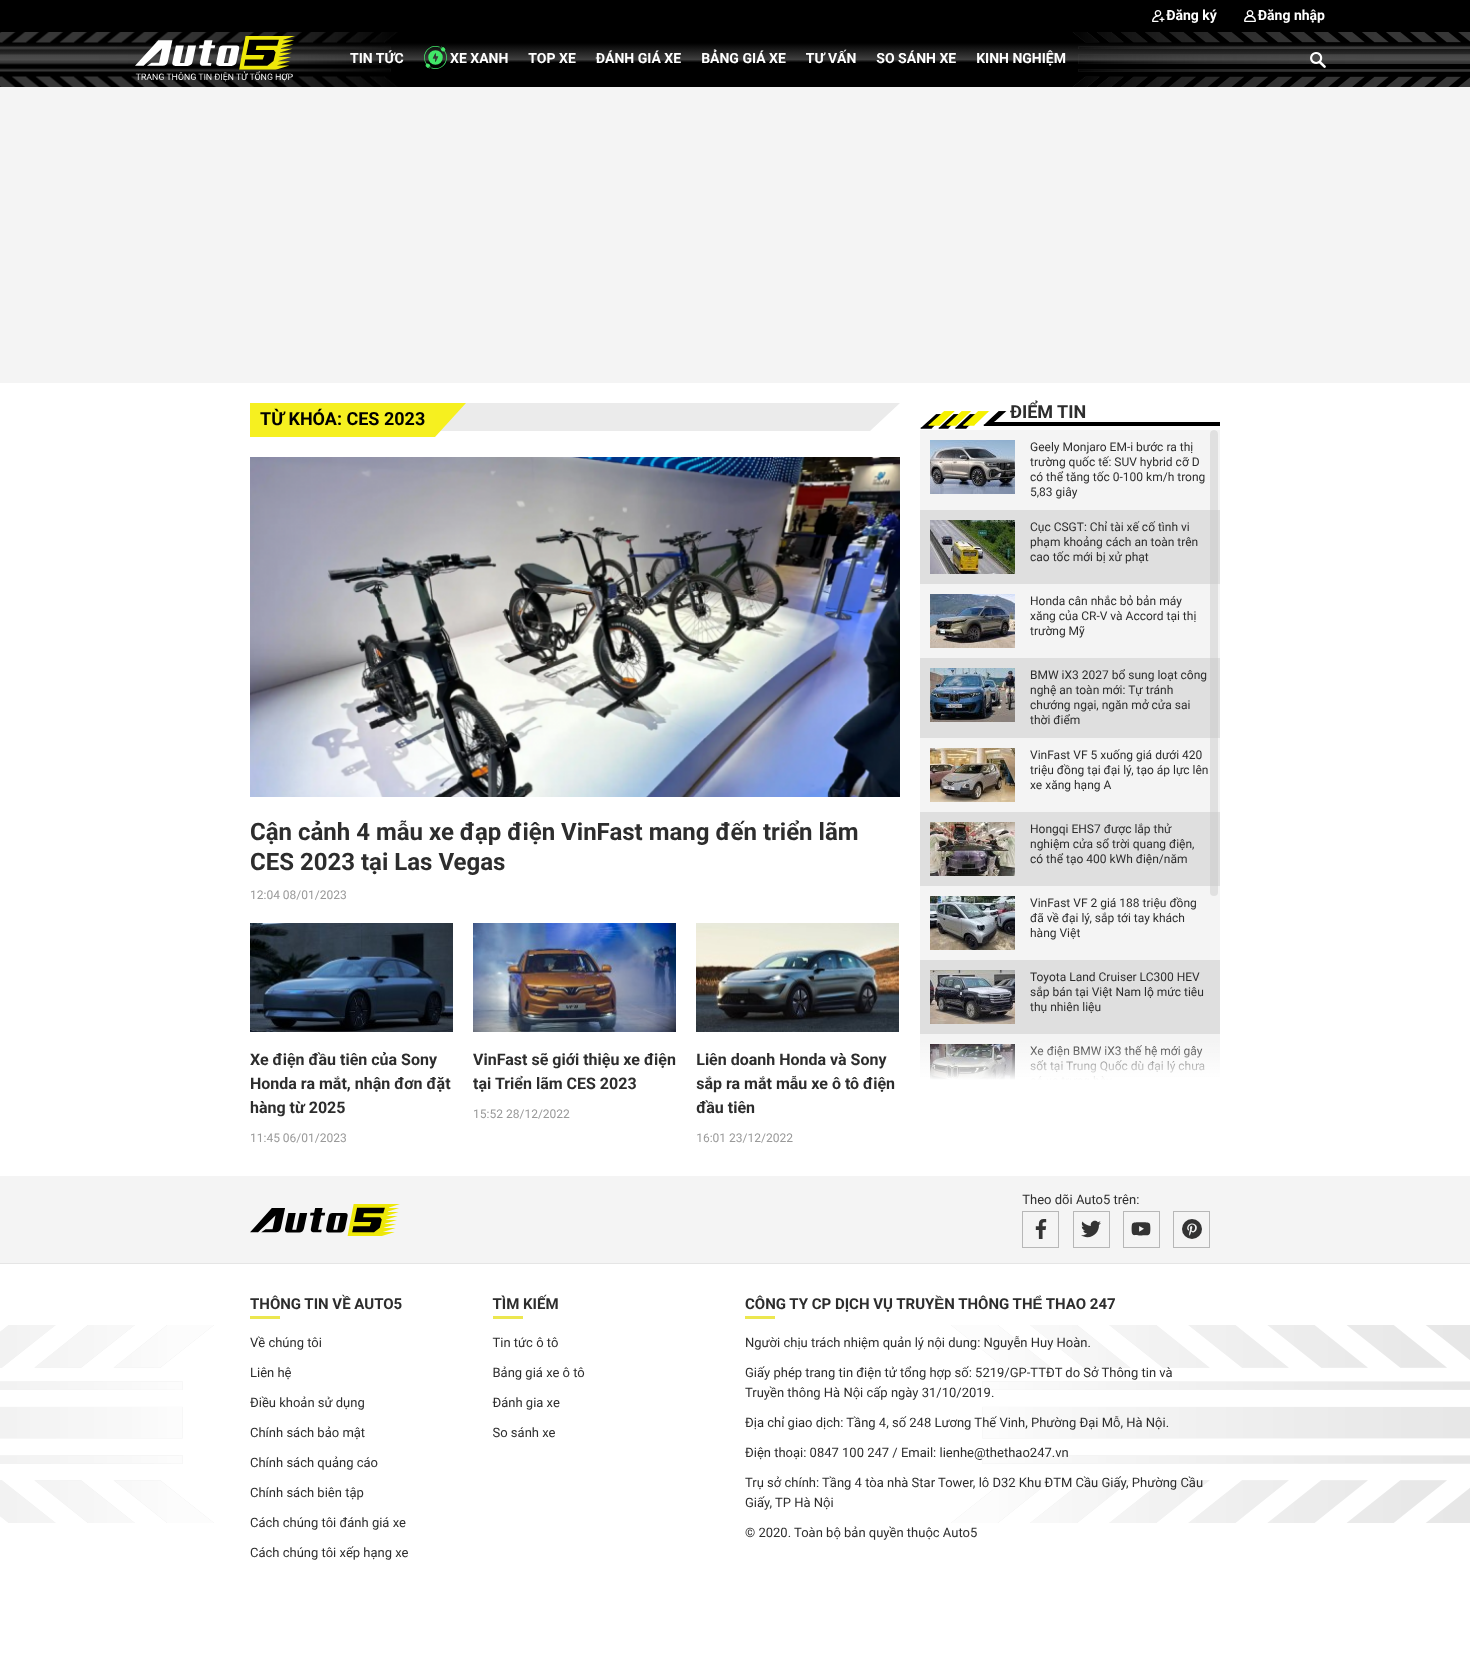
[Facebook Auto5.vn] (1040, 1229)
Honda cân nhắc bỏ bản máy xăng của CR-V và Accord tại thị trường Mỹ (1113, 616)
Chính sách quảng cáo (314, 1463)
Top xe (551, 59)
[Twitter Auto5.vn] (1091, 1229)
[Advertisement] (735, 232)
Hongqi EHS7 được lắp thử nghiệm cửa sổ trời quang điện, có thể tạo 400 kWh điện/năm (1112, 844)
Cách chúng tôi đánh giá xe (328, 1523)
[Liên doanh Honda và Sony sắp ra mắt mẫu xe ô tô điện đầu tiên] (797, 978)
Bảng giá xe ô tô (539, 1373)
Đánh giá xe (638, 59)
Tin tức (377, 59)
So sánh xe (916, 59)
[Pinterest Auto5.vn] (1191, 1229)
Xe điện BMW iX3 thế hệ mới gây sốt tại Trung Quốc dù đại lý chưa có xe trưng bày (1117, 1066)
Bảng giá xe (743, 59)
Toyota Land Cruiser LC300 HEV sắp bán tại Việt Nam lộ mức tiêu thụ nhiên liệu (1117, 992)
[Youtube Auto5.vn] (1141, 1229)
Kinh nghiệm (1021, 59)
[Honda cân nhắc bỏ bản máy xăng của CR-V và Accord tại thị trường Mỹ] (972, 621)
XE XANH (478, 59)
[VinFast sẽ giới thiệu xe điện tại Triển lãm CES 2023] (574, 978)
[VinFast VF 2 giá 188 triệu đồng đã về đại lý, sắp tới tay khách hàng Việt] (972, 923)
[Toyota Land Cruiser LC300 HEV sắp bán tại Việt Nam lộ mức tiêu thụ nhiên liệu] (972, 997)
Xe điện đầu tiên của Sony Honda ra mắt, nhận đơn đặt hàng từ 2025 (350, 1083)
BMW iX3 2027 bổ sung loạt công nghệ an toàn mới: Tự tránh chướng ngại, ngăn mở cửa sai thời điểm (1118, 697)
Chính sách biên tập (307, 1493)
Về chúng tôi (286, 1343)
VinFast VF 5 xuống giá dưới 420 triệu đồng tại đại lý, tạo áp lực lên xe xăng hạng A (1119, 770)
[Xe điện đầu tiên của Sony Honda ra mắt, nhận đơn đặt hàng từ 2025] (351, 978)
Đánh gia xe (526, 1403)
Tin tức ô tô (526, 1343)
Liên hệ (271, 1373)
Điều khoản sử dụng (307, 1403)
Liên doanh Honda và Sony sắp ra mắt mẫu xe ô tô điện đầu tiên (795, 1083)
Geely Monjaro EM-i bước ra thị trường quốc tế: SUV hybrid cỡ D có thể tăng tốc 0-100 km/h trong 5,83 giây (1117, 469)
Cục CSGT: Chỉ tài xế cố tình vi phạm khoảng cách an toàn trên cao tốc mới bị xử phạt (1114, 542)
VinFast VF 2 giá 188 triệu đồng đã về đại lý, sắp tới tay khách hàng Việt (1113, 918)
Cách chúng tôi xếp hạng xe (329, 1553)
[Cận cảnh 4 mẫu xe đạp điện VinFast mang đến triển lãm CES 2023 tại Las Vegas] (575, 627)
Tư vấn (831, 59)
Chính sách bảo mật (307, 1433)
